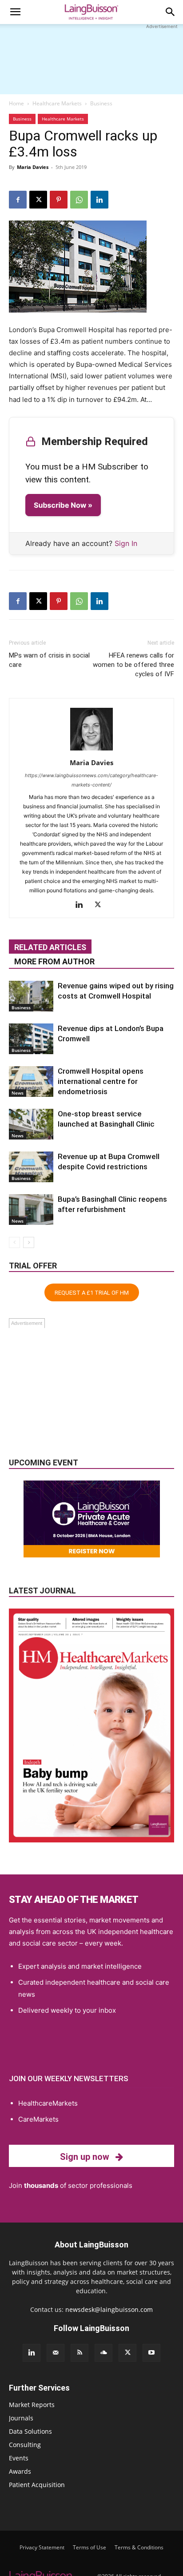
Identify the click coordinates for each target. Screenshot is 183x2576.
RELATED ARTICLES (50, 947)
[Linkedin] (99, 200)
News (18, 1093)
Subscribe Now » (63, 505)
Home (16, 103)
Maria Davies (33, 167)
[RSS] (80, 2353)
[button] (15, 12)
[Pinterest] (59, 200)
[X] (38, 200)
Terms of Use (90, 2547)
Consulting (25, 2445)
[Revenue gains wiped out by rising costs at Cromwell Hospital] (31, 996)
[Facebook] (18, 200)
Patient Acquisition (37, 2485)
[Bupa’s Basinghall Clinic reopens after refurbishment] (31, 1210)
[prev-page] (14, 1242)
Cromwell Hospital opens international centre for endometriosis (101, 1081)
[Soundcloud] (103, 2353)
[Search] (171, 12)
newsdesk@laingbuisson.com (109, 2309)
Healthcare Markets (57, 103)
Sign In (126, 543)
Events (19, 2458)
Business (101, 103)
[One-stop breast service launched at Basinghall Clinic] (31, 1124)
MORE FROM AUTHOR (54, 961)
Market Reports (32, 2405)
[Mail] (56, 2353)
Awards (20, 2471)
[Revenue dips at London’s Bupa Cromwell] (31, 1039)
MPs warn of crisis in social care (49, 660)
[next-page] (29, 1242)
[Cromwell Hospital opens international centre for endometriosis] (31, 1081)
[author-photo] (91, 750)
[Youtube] (151, 2353)
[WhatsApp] (79, 200)
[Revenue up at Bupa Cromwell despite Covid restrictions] (31, 1167)
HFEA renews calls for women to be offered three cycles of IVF (133, 665)
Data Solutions (30, 2431)
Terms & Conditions (139, 2547)
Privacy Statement (42, 2547)
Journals (21, 2418)
